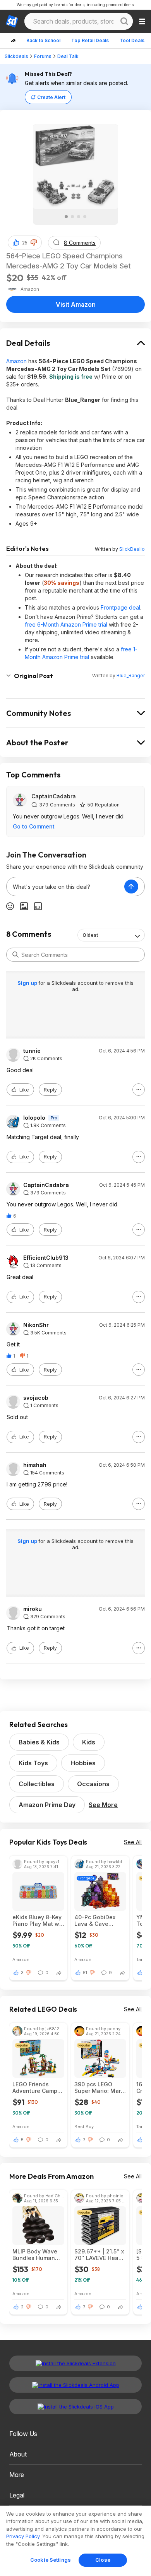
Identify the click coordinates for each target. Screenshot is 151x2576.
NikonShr (36, 1325)
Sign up (28, 983)
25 (25, 243)
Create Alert (51, 97)
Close (103, 2560)
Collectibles (37, 1784)
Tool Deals (132, 40)
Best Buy (84, 2126)
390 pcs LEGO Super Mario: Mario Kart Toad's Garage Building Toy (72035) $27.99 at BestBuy (100, 2087)
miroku (33, 1609)
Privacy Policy (23, 2536)
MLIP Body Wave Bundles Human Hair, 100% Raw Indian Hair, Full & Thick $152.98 (36, 2255)
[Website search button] (124, 21)
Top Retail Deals (90, 40)
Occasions (93, 1784)
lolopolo (34, 1118)
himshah (35, 1465)
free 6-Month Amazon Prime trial (66, 624)
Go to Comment (34, 826)
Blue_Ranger (131, 676)
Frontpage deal (120, 607)
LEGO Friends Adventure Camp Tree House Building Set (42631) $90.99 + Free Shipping (36, 2087)
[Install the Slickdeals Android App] (75, 2385)
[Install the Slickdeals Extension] (75, 2363)
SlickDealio (132, 549)
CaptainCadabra (54, 796)
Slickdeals (16, 56)
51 (85, 1973)
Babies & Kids (39, 1742)
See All (133, 1842)
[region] (75, 2541)
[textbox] (65, 887)
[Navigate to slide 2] (72, 217)
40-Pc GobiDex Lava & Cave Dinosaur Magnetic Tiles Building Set (100, 1920)
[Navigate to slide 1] (66, 217)
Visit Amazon (76, 304)
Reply (50, 1090)
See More (103, 1805)
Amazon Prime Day (47, 1805)
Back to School (43, 40)
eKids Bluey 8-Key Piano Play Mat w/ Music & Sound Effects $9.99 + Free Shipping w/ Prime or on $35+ (37, 1920)
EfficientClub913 (46, 1258)
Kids (89, 1742)
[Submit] (15, 955)
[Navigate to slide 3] (79, 217)
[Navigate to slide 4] (85, 217)
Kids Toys (33, 1763)
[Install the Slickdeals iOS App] (75, 2407)
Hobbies (83, 1763)
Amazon (16, 361)
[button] (34, 243)
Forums (43, 56)
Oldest (90, 935)
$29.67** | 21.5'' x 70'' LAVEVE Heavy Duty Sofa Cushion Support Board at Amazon (100, 2255)
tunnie (32, 1051)
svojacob (36, 1398)
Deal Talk (68, 56)
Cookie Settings (51, 2560)
